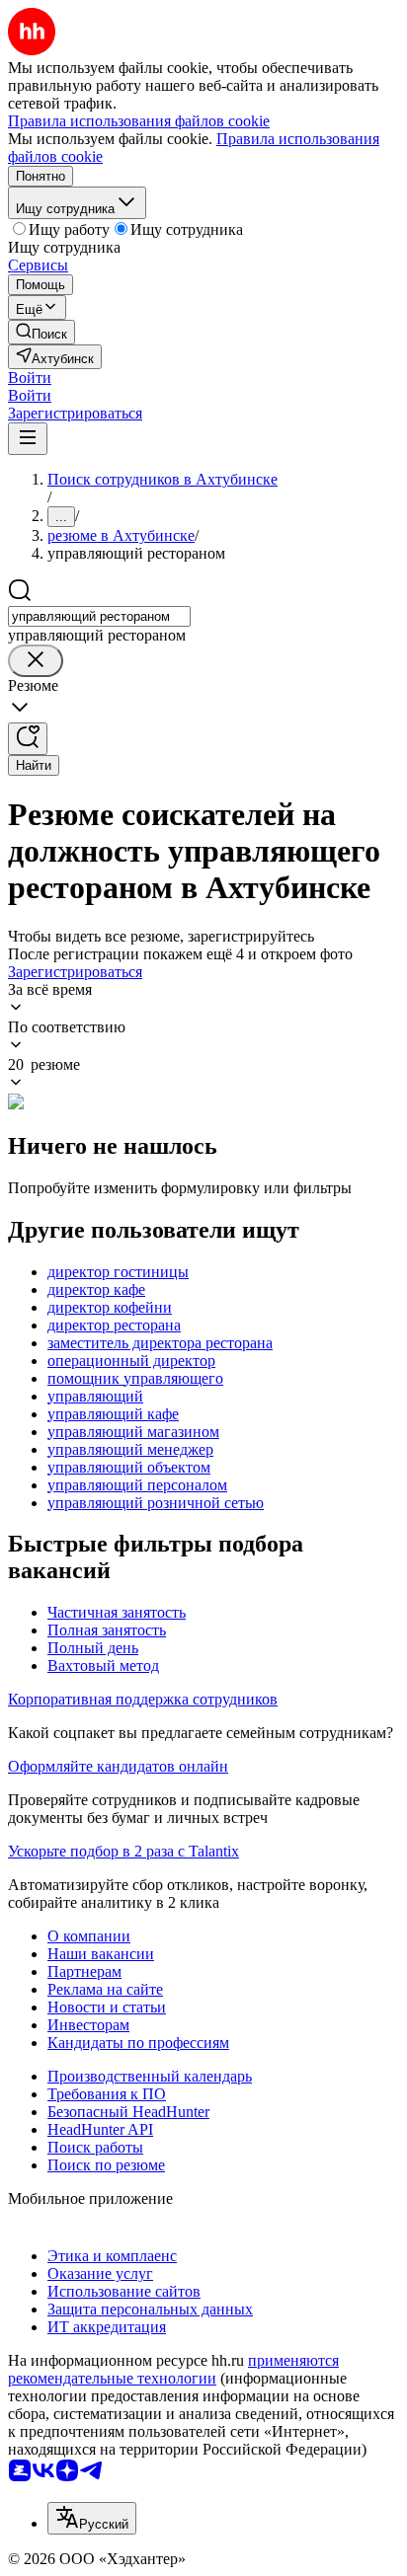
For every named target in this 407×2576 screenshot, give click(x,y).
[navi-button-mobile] (28, 439)
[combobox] (99, 616)
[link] (41, 332)
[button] (30, 378)
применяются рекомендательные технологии (173, 2369)
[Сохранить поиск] (28, 739)
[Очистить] (36, 661)
